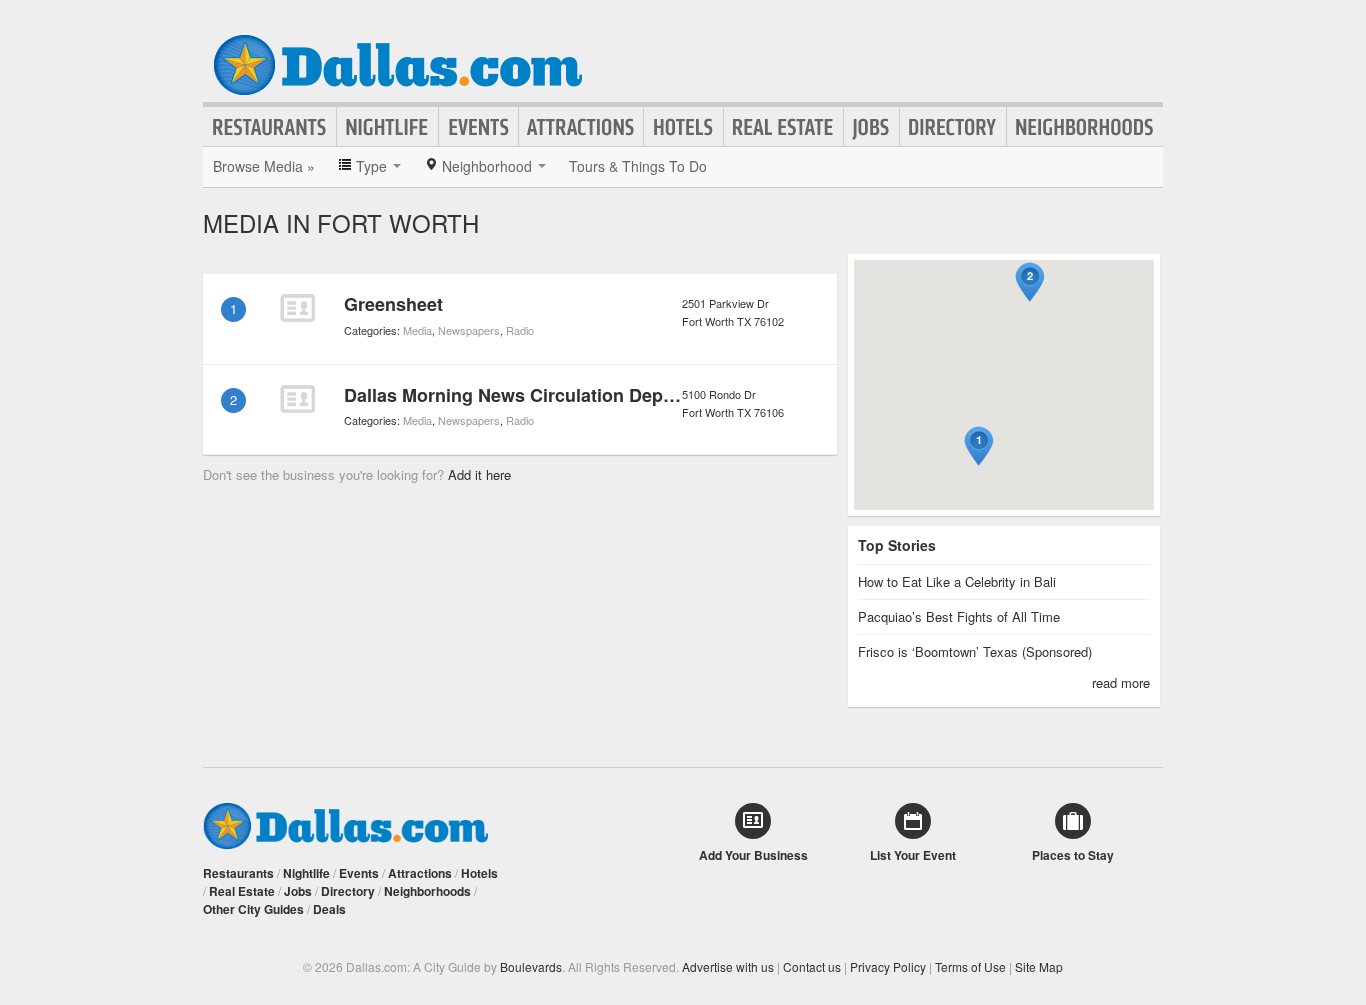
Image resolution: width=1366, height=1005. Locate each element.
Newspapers (469, 330)
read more (1121, 682)
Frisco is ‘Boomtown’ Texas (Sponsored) (975, 651)
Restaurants (270, 127)
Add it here (479, 474)
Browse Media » (264, 166)
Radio (520, 330)
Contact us (812, 966)
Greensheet (393, 304)
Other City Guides (253, 909)
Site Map (1039, 966)
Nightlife (387, 127)
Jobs (871, 127)
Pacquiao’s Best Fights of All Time (959, 616)
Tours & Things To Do (638, 166)
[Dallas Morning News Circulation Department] (297, 399)
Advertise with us (728, 966)
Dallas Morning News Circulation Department (536, 395)
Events (478, 127)
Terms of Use (970, 966)
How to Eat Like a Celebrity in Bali (957, 581)
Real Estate (783, 127)
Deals (329, 909)
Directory (953, 127)
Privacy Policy (888, 966)
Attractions (581, 127)
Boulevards (531, 966)
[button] (979, 446)
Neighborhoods (1085, 127)
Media (417, 330)
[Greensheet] (297, 308)
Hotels (683, 127)
